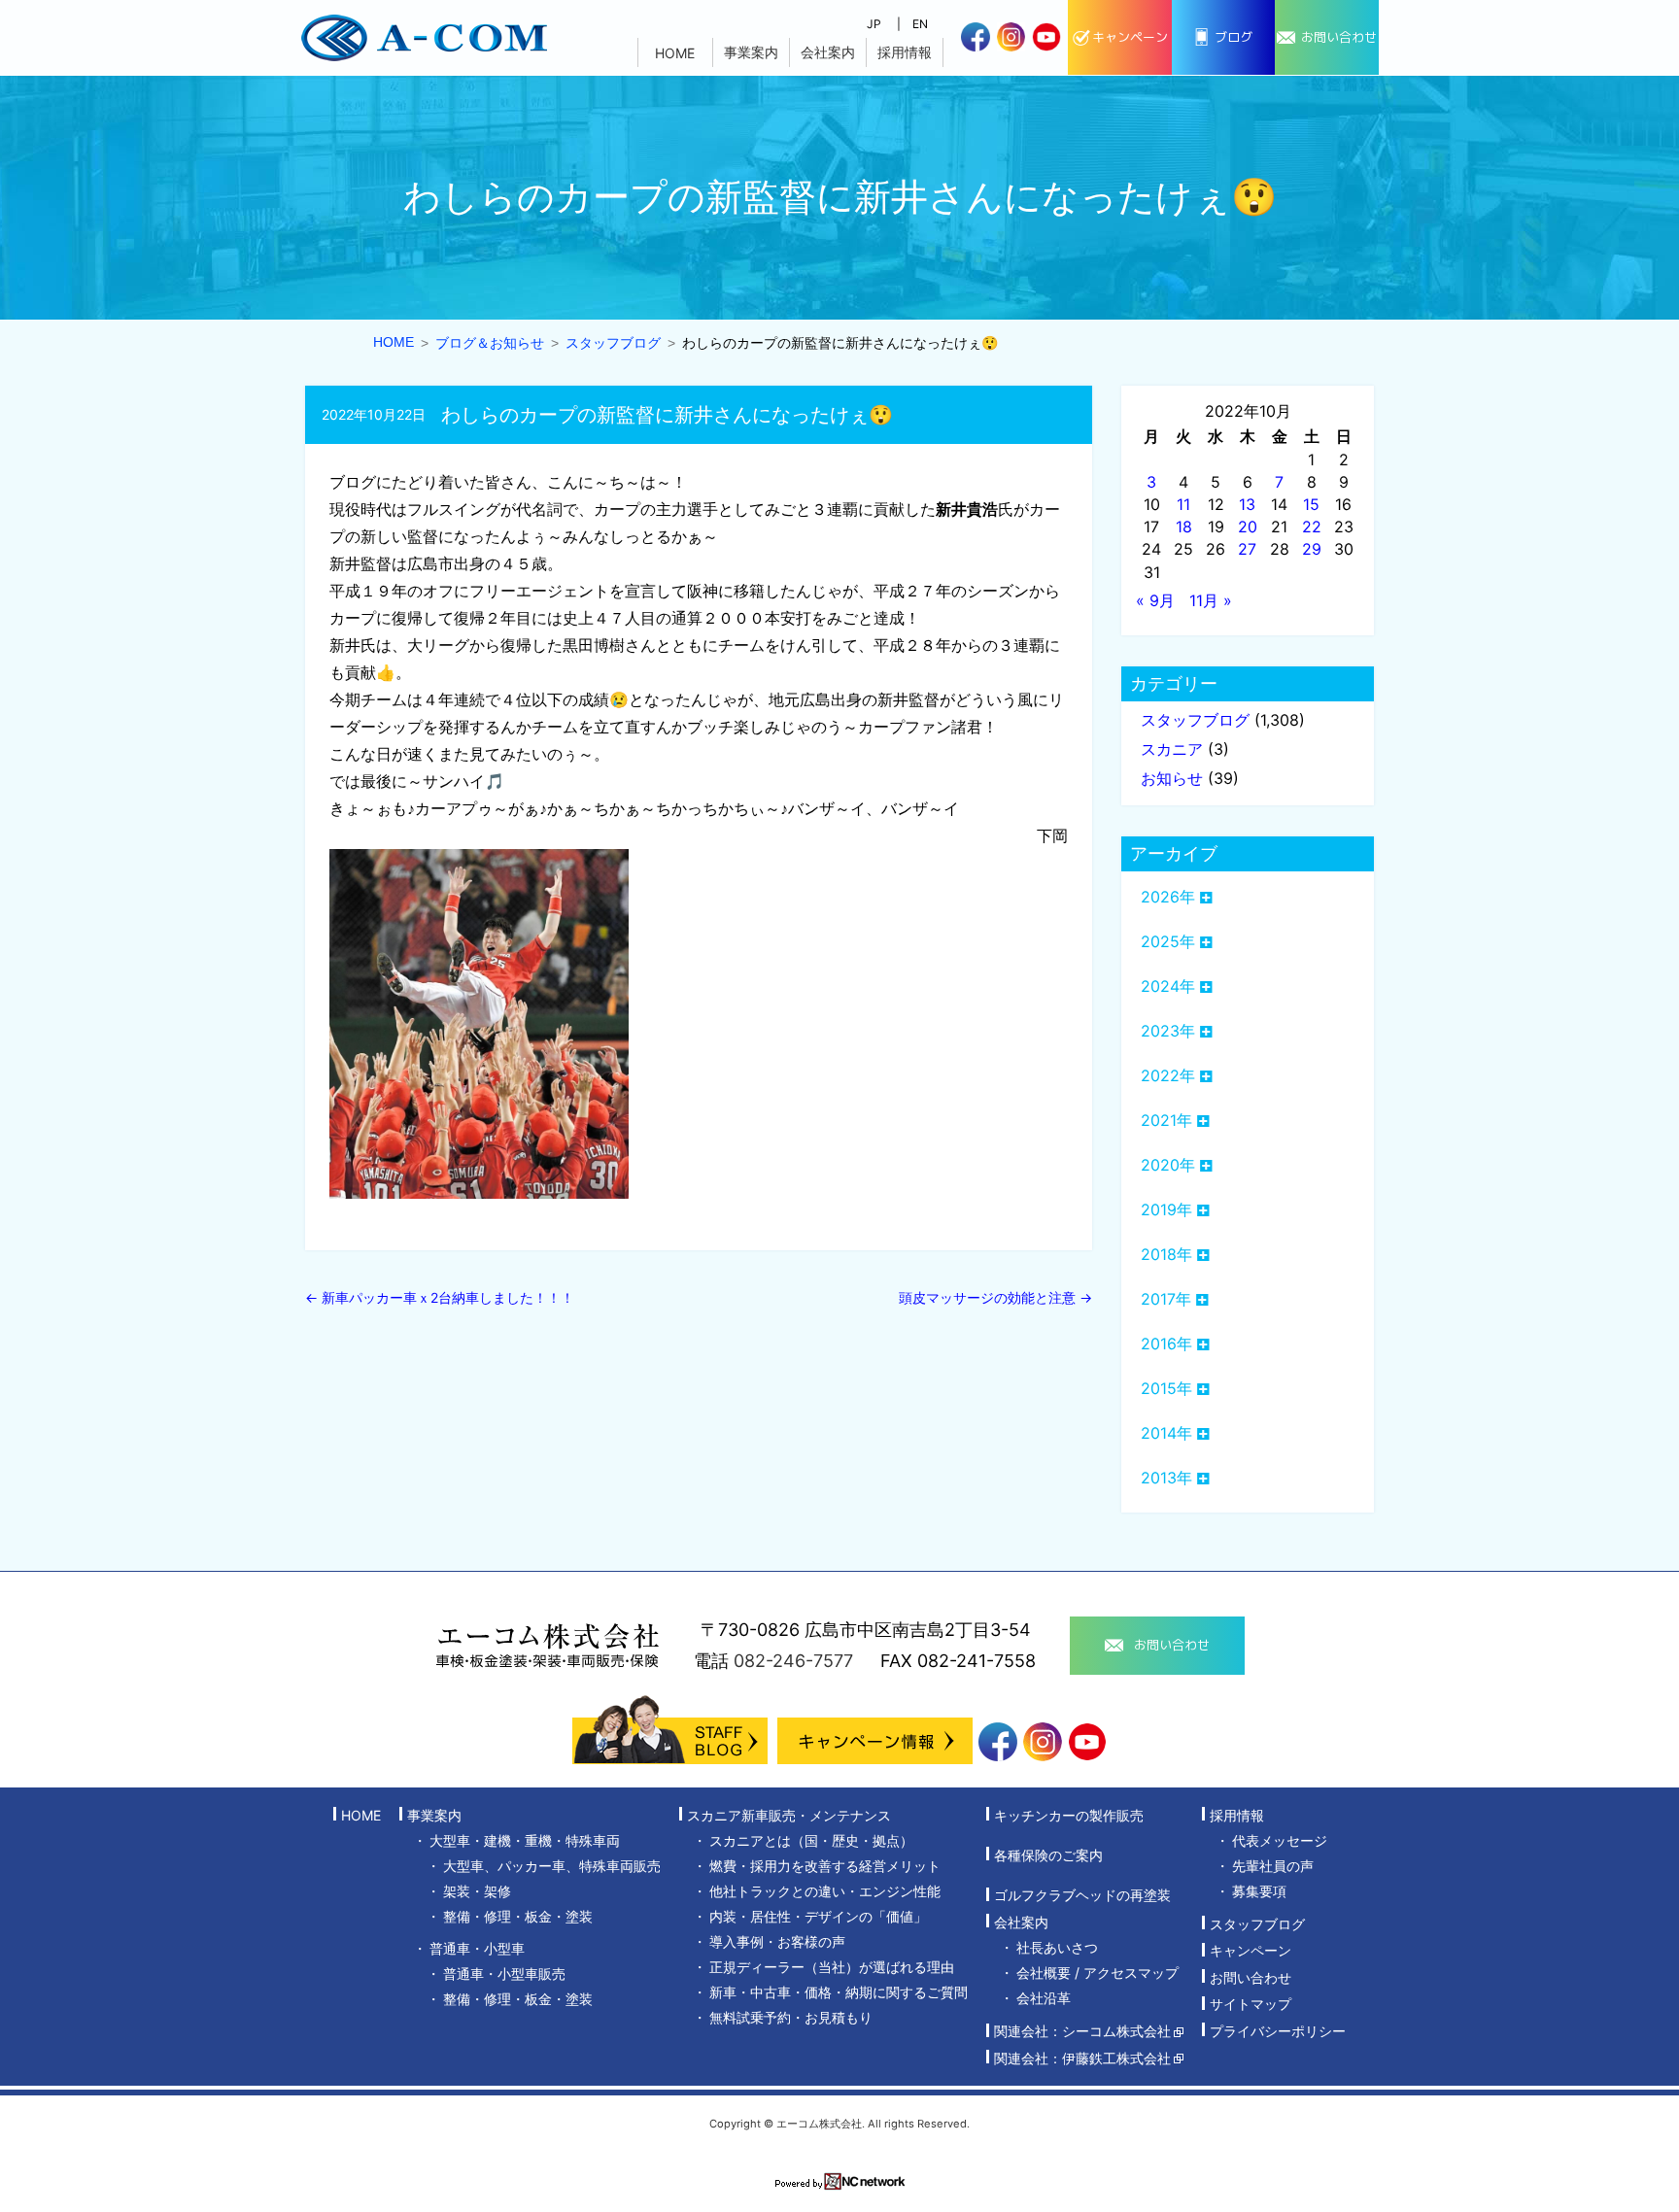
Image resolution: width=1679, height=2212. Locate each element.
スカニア (1172, 749)
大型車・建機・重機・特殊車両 (525, 1840)
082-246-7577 (793, 1661)
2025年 (1168, 941)
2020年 (1168, 1165)
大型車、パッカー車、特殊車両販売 (552, 1866)
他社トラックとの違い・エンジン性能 (825, 1891)
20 (1248, 527)
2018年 (1166, 1254)
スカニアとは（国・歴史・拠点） (811, 1840)
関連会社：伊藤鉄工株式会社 (1082, 2058)
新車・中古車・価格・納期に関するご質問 (839, 1992)
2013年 (1166, 1478)
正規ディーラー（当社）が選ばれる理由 (832, 1967)
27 (1247, 549)
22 (1312, 527)
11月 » (1211, 600)
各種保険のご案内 (1048, 1855)
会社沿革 (1044, 1998)
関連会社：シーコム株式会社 (1082, 2032)
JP (874, 24)
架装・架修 (477, 1891)
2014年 (1166, 1433)
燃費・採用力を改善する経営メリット (825, 1866)
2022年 (1168, 1075)
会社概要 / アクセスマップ (1097, 1973)
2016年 (1166, 1344)
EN (920, 24)
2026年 (1168, 897)
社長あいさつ (1057, 1947)
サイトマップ (1251, 2005)
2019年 (1166, 1209)
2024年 (1168, 986)
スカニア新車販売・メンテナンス (789, 1815)
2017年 (1166, 1299)
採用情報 (905, 52)
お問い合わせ (1251, 1977)
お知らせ (1172, 778)
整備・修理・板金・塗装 (518, 1916)
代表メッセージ (1280, 1840)
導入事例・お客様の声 (777, 1941)
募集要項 (1259, 1891)
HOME (675, 53)
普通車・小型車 (477, 1948)
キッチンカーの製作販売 (1069, 1815)
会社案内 (828, 52)
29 (1312, 549)
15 (1311, 504)
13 (1247, 504)
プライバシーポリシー (1278, 2031)
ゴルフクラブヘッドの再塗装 (1082, 1896)
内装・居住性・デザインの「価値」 (818, 1916)
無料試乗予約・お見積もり (791, 2017)
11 (1183, 504)
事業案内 (751, 52)
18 (1184, 527)
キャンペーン (1251, 1951)
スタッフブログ (1195, 720)
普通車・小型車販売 (504, 1974)
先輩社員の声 (1273, 1866)
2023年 (1168, 1031)
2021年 (1166, 1120)
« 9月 (1155, 600)
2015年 (1166, 1388)
